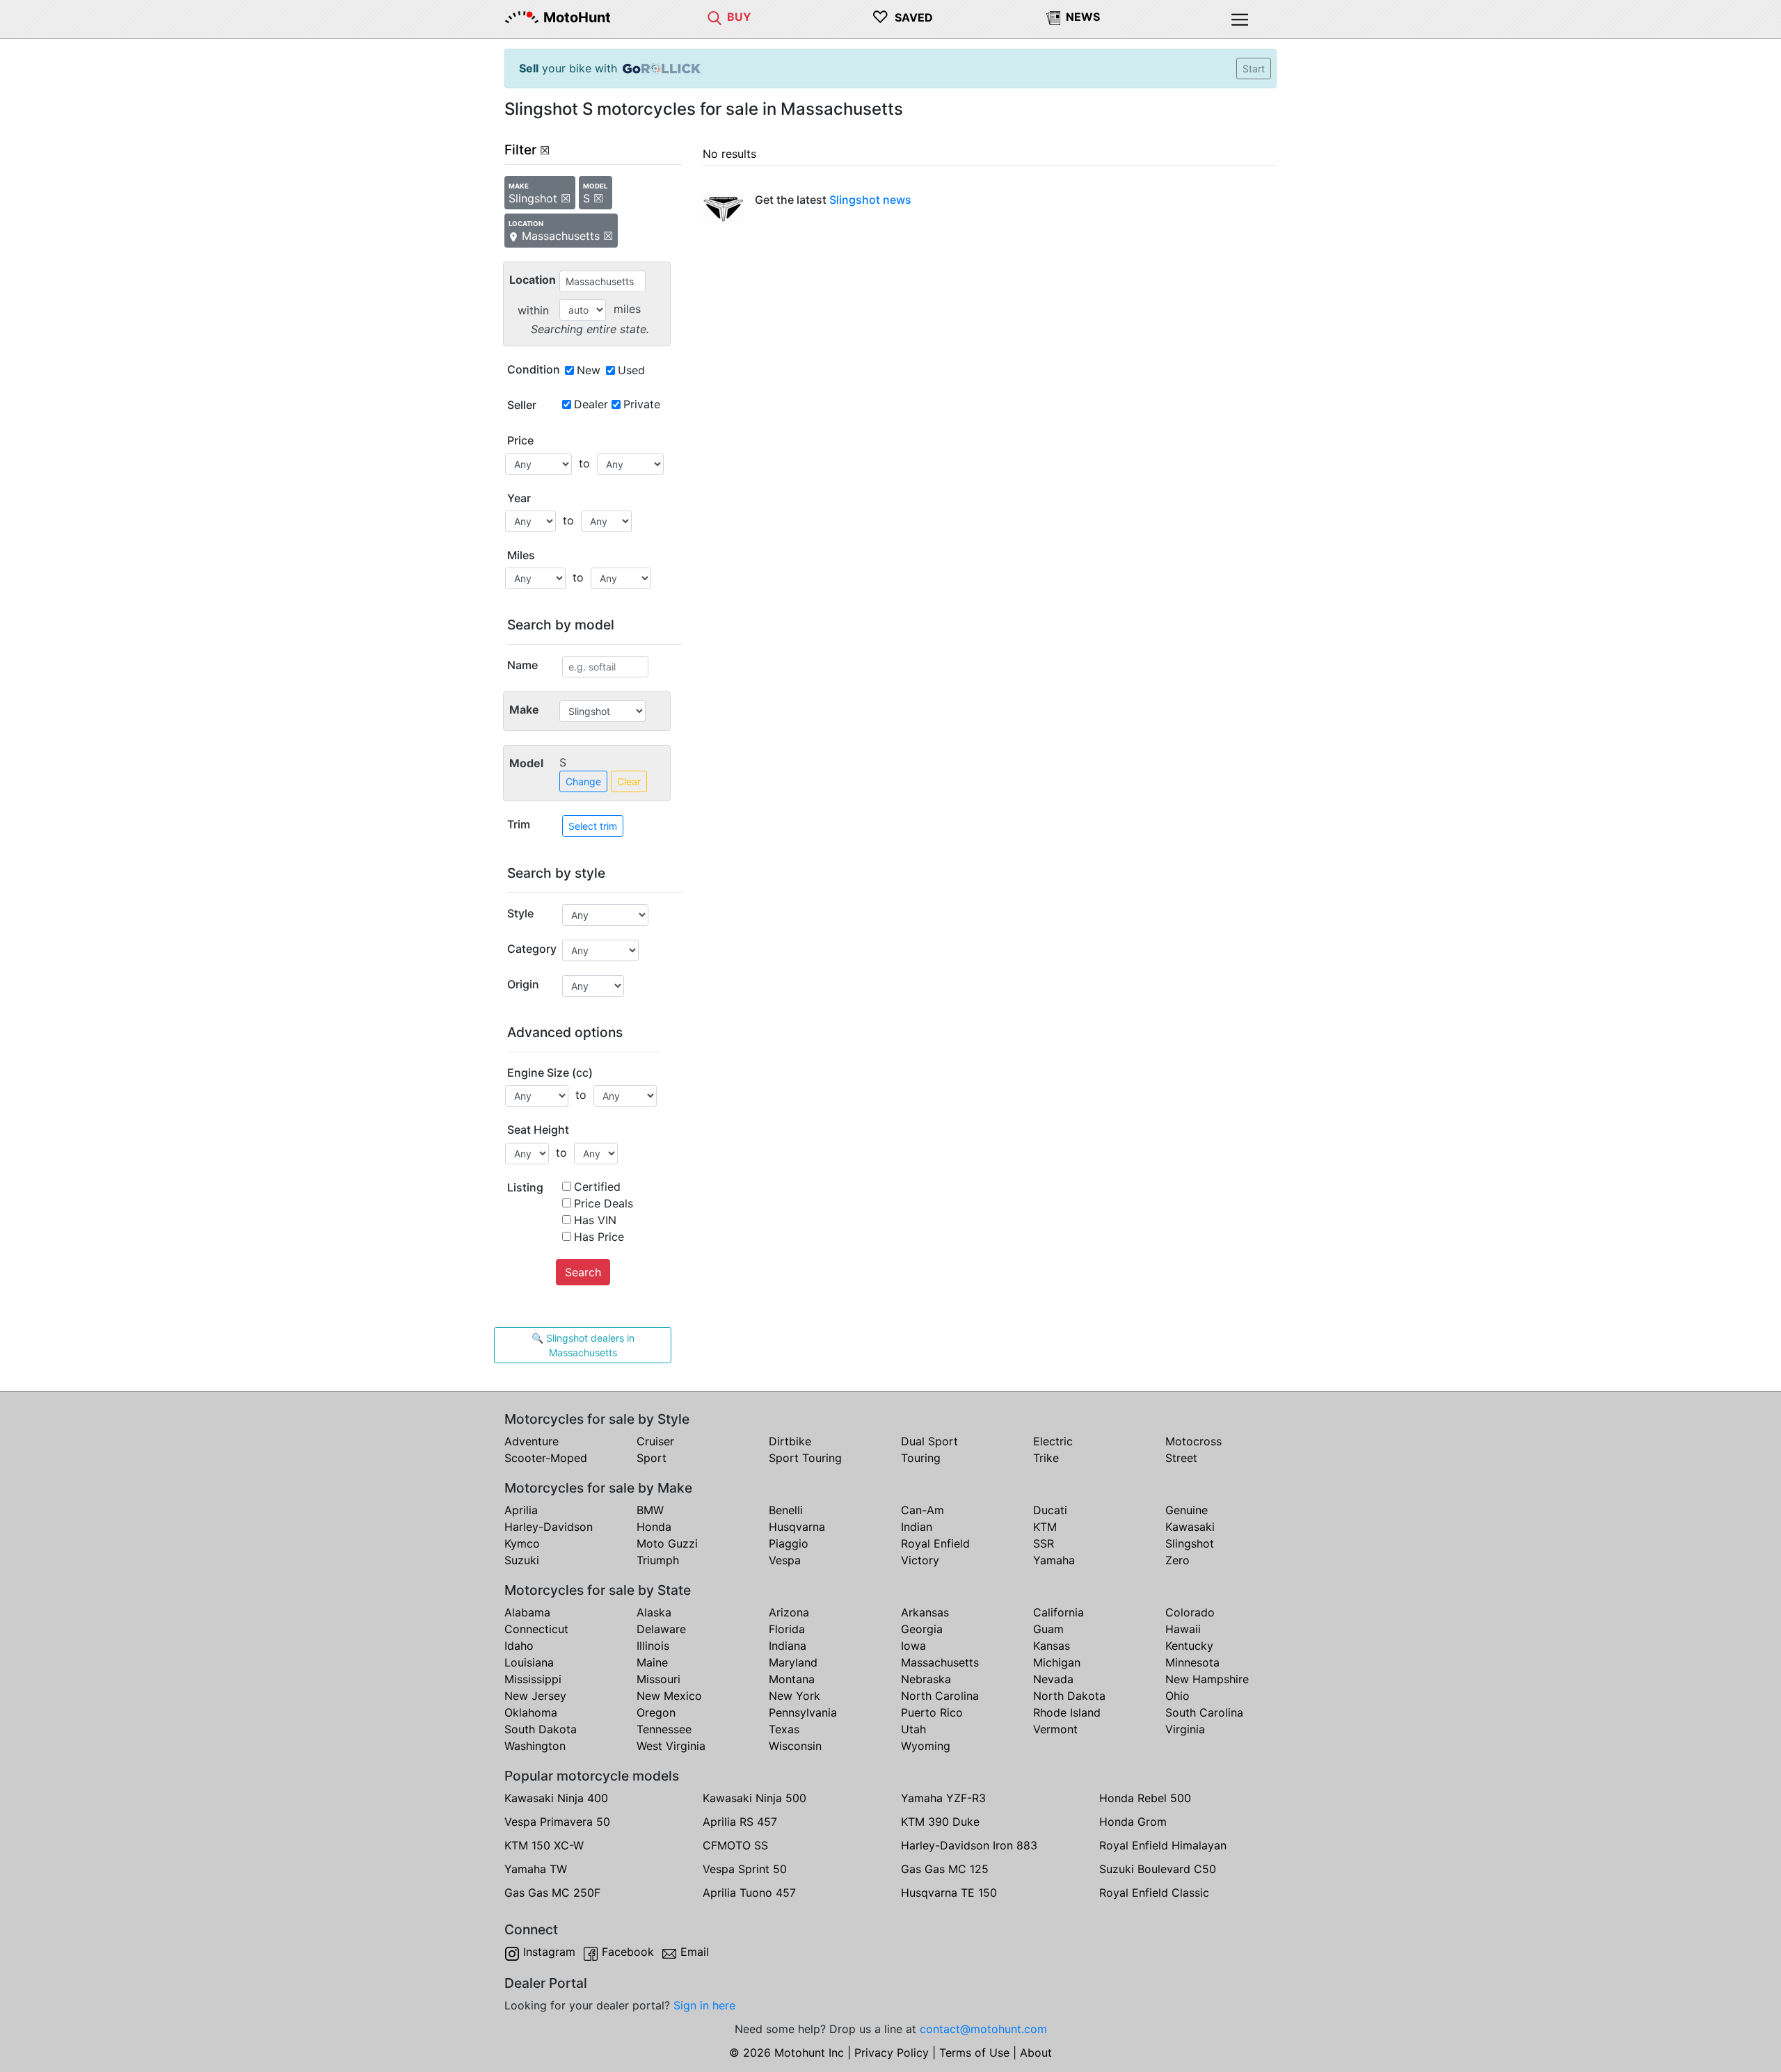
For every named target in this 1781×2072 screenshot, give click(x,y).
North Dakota (1069, 1696)
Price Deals (604, 1203)
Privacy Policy (892, 2053)
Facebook (628, 1952)
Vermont (1055, 1729)
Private (642, 404)
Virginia (1185, 1729)
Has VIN (595, 1220)
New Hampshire (1207, 1679)
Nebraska (926, 1679)
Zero (1177, 1560)
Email (695, 1952)
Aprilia (521, 1510)
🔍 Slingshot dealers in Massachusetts (583, 1345)
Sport (652, 1458)
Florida (787, 1629)
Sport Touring (805, 1458)
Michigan (1057, 1662)
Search (583, 1272)
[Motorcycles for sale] (714, 17)
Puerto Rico (932, 1712)
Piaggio (789, 1543)
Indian (917, 1527)
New (589, 370)
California (1059, 1612)
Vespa (785, 1560)
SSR (1044, 1543)
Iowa (913, 1646)
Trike (1046, 1458)
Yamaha (1054, 1560)
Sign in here (704, 2005)
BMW (650, 1510)
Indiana (788, 1646)
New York (794, 1696)
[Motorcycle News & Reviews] (1053, 17)
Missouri (658, 1679)
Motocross (1193, 1441)
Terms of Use (974, 2053)
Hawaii (1183, 1629)
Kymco (522, 1543)
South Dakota (541, 1729)
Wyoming (926, 1746)
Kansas (1052, 1646)
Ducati (1050, 1510)
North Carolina (940, 1696)
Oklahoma (531, 1712)
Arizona (789, 1612)
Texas (784, 1729)
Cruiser (655, 1441)
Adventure (532, 1441)
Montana (792, 1679)
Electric (1053, 1441)
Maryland (793, 1662)
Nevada (1053, 1679)
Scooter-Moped (546, 1458)
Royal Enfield (935, 1543)
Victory (920, 1560)
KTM (1045, 1527)
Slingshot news (870, 200)
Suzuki (522, 1560)
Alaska (654, 1612)
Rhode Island (1067, 1712)
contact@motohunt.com (983, 2029)
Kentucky (1189, 1646)
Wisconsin (795, 1746)
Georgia (922, 1629)
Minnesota (1192, 1662)
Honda (654, 1527)
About (1036, 2053)
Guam (1048, 1629)
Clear (629, 781)
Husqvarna (797, 1527)
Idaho (519, 1646)
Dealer (591, 404)
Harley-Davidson (549, 1527)
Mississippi (533, 1679)
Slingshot (1190, 1543)
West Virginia (671, 1746)
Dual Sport (929, 1441)
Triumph (658, 1560)
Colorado (1190, 1612)
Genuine (1187, 1510)
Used (631, 370)
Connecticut (536, 1629)
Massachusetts (940, 1662)
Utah (913, 1729)
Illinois (653, 1646)
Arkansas (925, 1612)
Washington (535, 1746)
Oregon (656, 1712)
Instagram (549, 1952)
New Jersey (535, 1696)
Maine (652, 1662)
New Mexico (669, 1696)
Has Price (599, 1237)
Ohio (1177, 1696)
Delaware (661, 1629)
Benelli (786, 1510)
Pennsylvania (803, 1712)
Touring (921, 1458)
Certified (597, 1187)
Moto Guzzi (667, 1543)
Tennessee (664, 1729)
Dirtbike (790, 1441)
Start (1254, 69)
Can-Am (923, 1510)
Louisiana (529, 1662)
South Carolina (1204, 1712)
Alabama (527, 1612)
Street (1181, 1458)
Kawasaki (1190, 1527)
